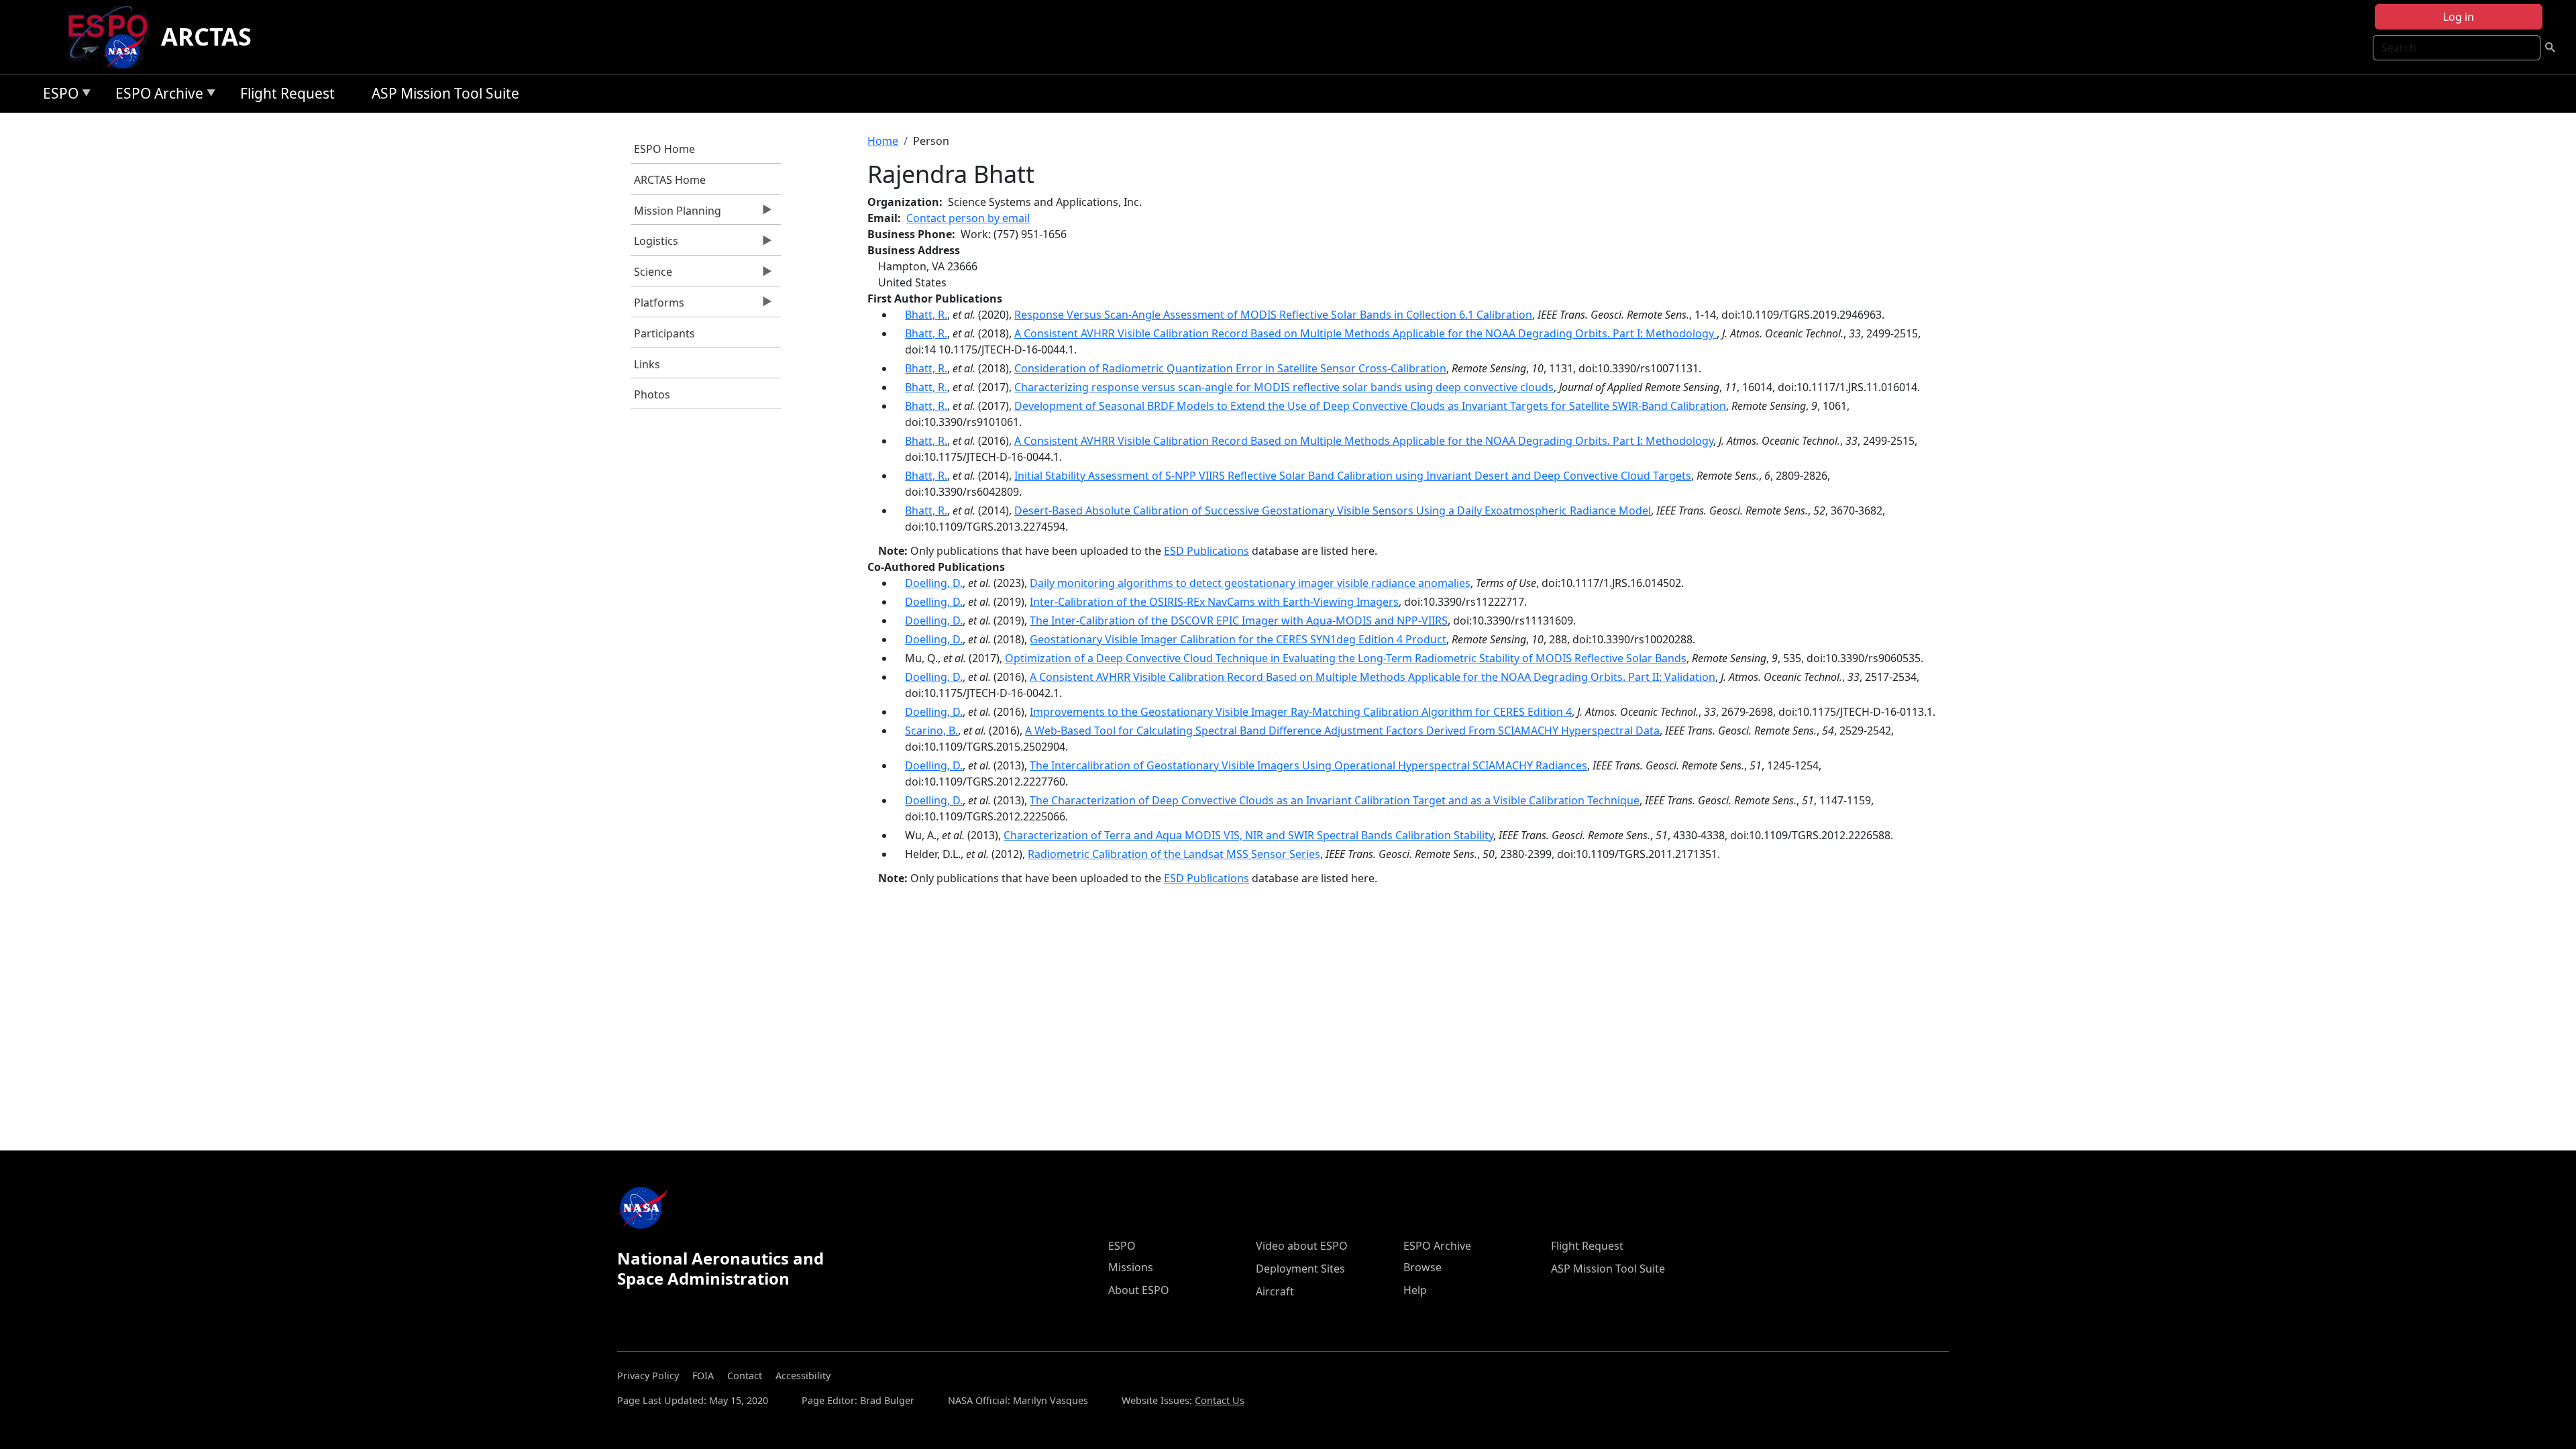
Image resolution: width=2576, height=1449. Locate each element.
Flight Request (287, 93)
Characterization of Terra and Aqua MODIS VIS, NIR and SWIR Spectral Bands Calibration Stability (1248, 835)
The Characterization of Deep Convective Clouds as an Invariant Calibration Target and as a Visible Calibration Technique (1335, 800)
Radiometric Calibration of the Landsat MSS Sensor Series (1174, 854)
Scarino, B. (931, 731)
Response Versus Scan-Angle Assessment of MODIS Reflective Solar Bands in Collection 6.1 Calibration (1273, 315)
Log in (2459, 17)
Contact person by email (968, 218)
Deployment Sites (1300, 1269)
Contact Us (1220, 1400)
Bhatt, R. (926, 315)
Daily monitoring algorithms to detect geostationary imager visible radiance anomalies (1250, 583)
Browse (1423, 1267)
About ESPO (1139, 1290)
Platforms (657, 306)
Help (1415, 1290)
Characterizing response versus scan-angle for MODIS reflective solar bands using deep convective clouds (1284, 387)
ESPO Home (664, 149)
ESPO (57, 96)
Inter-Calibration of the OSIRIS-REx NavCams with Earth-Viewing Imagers (1214, 602)
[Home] (113, 37)
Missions (1131, 1267)
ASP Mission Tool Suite (445, 93)
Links (647, 364)
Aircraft (1275, 1291)
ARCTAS (206, 37)
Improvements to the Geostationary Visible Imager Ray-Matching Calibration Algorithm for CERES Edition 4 (1301, 712)
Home (883, 141)
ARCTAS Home (670, 180)
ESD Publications (1206, 551)
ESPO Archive (156, 96)
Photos (652, 394)
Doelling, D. (934, 583)
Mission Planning (676, 214)
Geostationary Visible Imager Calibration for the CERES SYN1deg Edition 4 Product (1238, 639)
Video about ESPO (1302, 1246)
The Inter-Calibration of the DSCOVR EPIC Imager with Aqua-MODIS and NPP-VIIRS (1239, 621)
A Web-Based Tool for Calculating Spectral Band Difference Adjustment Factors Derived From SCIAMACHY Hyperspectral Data (1342, 731)
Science (651, 275)
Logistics (654, 244)
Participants (664, 333)
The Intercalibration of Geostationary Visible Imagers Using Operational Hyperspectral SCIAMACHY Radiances (1308, 765)
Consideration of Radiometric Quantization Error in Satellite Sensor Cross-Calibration (1230, 368)
